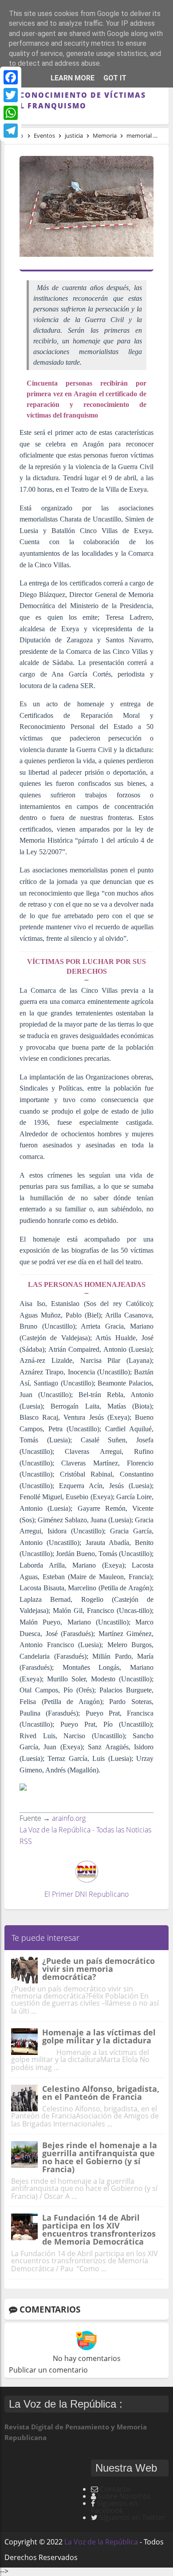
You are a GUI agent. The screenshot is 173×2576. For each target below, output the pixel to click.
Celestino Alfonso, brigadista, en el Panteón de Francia (101, 2093)
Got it (115, 78)
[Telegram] (11, 131)
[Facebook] (11, 77)
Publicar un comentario (48, 2370)
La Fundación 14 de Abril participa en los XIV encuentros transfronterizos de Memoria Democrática (99, 2230)
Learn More (73, 78)
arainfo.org (69, 1818)
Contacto (115, 2489)
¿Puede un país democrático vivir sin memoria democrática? (98, 1969)
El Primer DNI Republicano (86, 1894)
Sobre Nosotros (124, 2496)
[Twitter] (11, 95)
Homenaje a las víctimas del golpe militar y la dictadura (99, 2036)
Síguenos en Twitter (132, 2517)
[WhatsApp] (11, 113)
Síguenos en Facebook (114, 2507)
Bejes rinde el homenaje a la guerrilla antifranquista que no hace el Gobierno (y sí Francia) (100, 2157)
